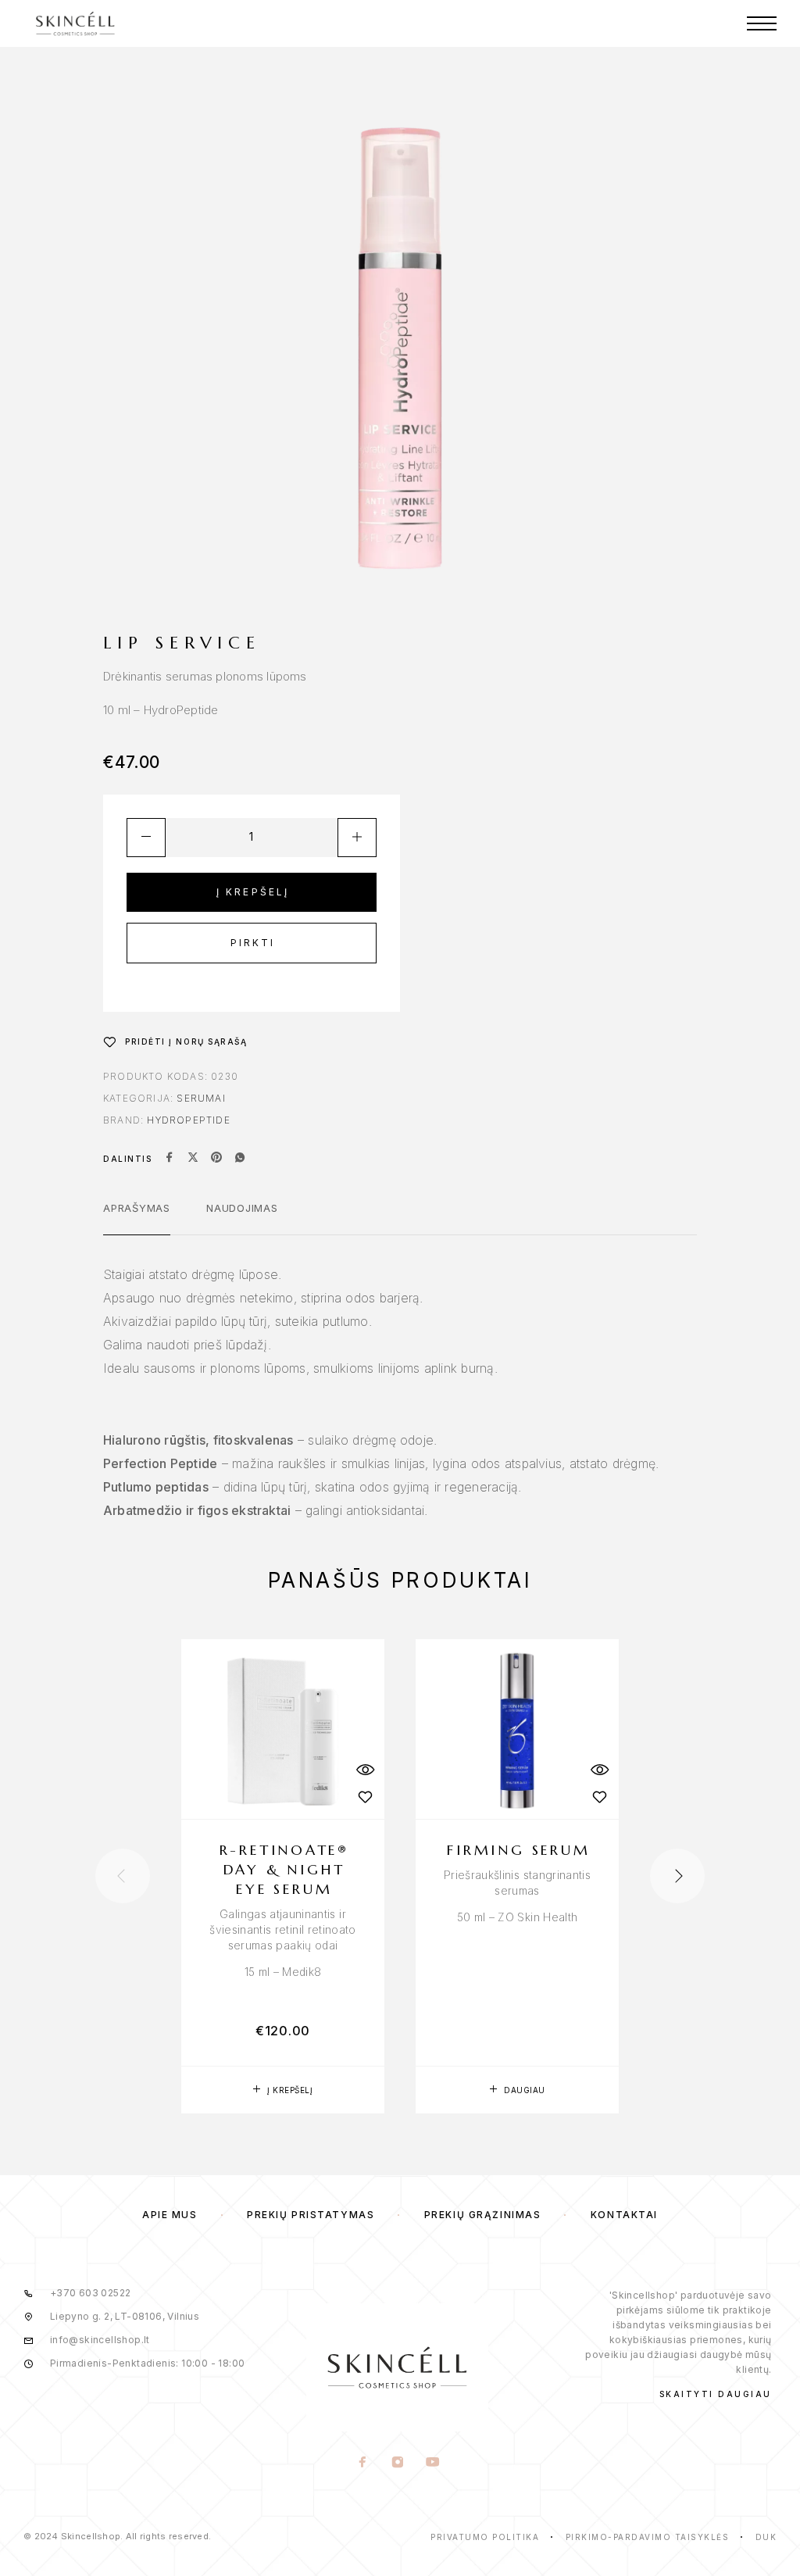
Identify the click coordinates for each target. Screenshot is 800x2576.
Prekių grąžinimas (483, 2215)
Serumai (201, 1098)
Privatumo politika (485, 2537)
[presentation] (123, 1876)
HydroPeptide (188, 1120)
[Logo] (75, 23)
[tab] (137, 1218)
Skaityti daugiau (716, 2394)
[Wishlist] (365, 1797)
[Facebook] (362, 2463)
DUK (766, 2537)
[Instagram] (397, 2463)
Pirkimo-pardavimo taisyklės (648, 2537)
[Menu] (762, 23)
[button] (283, 2090)
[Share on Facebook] (170, 1159)
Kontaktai (624, 2215)
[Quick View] (365, 1770)
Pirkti (253, 943)
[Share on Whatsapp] (240, 1159)
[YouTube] (432, 2463)
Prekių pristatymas (311, 2215)
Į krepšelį (253, 892)
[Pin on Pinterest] (216, 1159)
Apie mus (170, 2215)
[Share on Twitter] (193, 1159)
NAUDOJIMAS (242, 1208)
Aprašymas (137, 1208)
